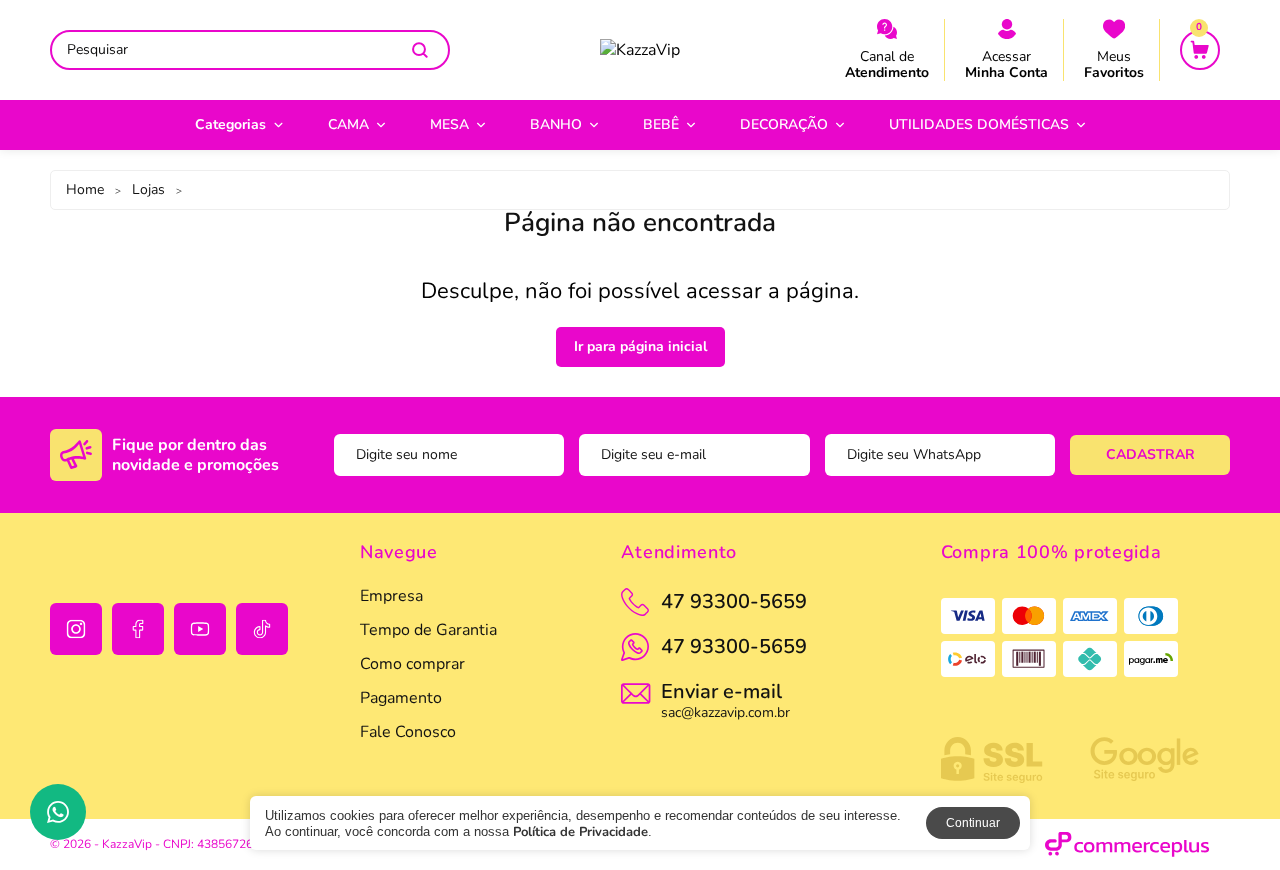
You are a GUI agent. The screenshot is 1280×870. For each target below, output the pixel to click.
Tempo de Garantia (428, 630)
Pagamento (401, 698)
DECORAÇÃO (784, 124)
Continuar (973, 823)
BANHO (556, 124)
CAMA (348, 124)
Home (85, 189)
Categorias (230, 124)
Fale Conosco (408, 732)
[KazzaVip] (640, 50)
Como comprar (412, 664)
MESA (449, 124)
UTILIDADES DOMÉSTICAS (979, 124)
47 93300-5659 (734, 646)
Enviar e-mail (725, 699)
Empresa (391, 596)
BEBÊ (661, 124)
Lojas (148, 189)
